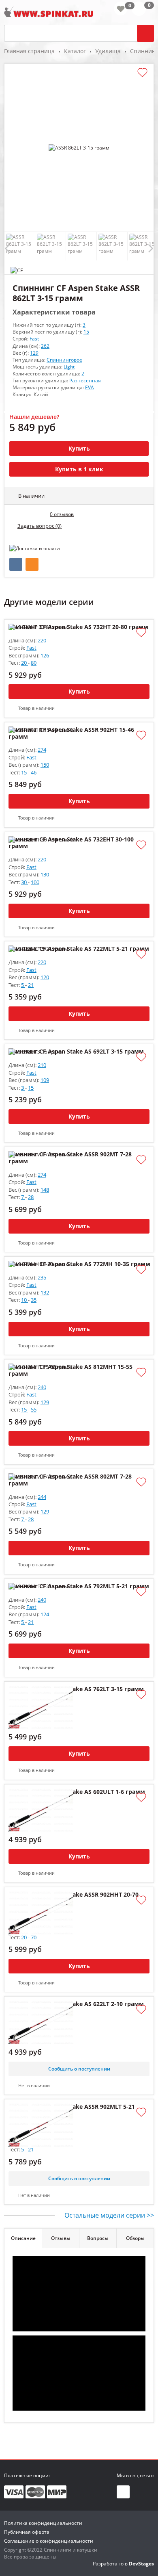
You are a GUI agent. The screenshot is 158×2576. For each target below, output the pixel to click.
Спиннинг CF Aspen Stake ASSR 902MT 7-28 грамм (70, 1158)
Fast (34, 339)
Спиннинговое (64, 360)
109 (45, 1080)
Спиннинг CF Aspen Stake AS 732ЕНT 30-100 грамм (71, 843)
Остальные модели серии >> (109, 2215)
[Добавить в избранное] (142, 73)
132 (45, 1292)
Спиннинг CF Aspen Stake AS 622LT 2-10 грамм (76, 2004)
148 (45, 1190)
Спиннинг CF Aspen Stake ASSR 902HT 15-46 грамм (71, 733)
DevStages (141, 2564)
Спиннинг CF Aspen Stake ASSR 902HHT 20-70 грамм (74, 1898)
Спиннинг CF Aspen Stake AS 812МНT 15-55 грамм (70, 1370)
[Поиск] (145, 33)
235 (42, 1277)
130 (45, 874)
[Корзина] (143, 10)
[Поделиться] (16, 564)
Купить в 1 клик (79, 469)
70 (34, 1937)
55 (34, 1409)
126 (45, 655)
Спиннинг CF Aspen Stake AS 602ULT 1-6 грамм (77, 1792)
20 (25, 663)
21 (31, 985)
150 (45, 765)
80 (34, 663)
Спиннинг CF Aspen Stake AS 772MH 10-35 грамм (79, 1264)
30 (25, 882)
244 (42, 1497)
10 (25, 1300)
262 (45, 346)
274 (42, 750)
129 (34, 353)
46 (34, 772)
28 (31, 1197)
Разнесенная (85, 381)
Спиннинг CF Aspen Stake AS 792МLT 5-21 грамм (79, 1586)
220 (42, 640)
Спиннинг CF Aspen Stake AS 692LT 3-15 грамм (76, 1052)
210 (42, 1065)
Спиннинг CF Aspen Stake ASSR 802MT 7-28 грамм (70, 1480)
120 (45, 977)
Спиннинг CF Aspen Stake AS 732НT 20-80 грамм (78, 627)
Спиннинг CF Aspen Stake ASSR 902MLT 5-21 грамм (72, 2110)
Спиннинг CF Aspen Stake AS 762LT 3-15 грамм (76, 1689)
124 (45, 1614)
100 (35, 882)
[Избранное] (121, 9)
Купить (79, 448)
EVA (90, 387)
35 (34, 1300)
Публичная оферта (27, 2532)
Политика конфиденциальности (43, 2523)
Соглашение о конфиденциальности (49, 2541)
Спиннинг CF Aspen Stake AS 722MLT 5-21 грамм (79, 949)
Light (69, 367)
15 (86, 332)
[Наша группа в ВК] (123, 2492)
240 (42, 1387)
